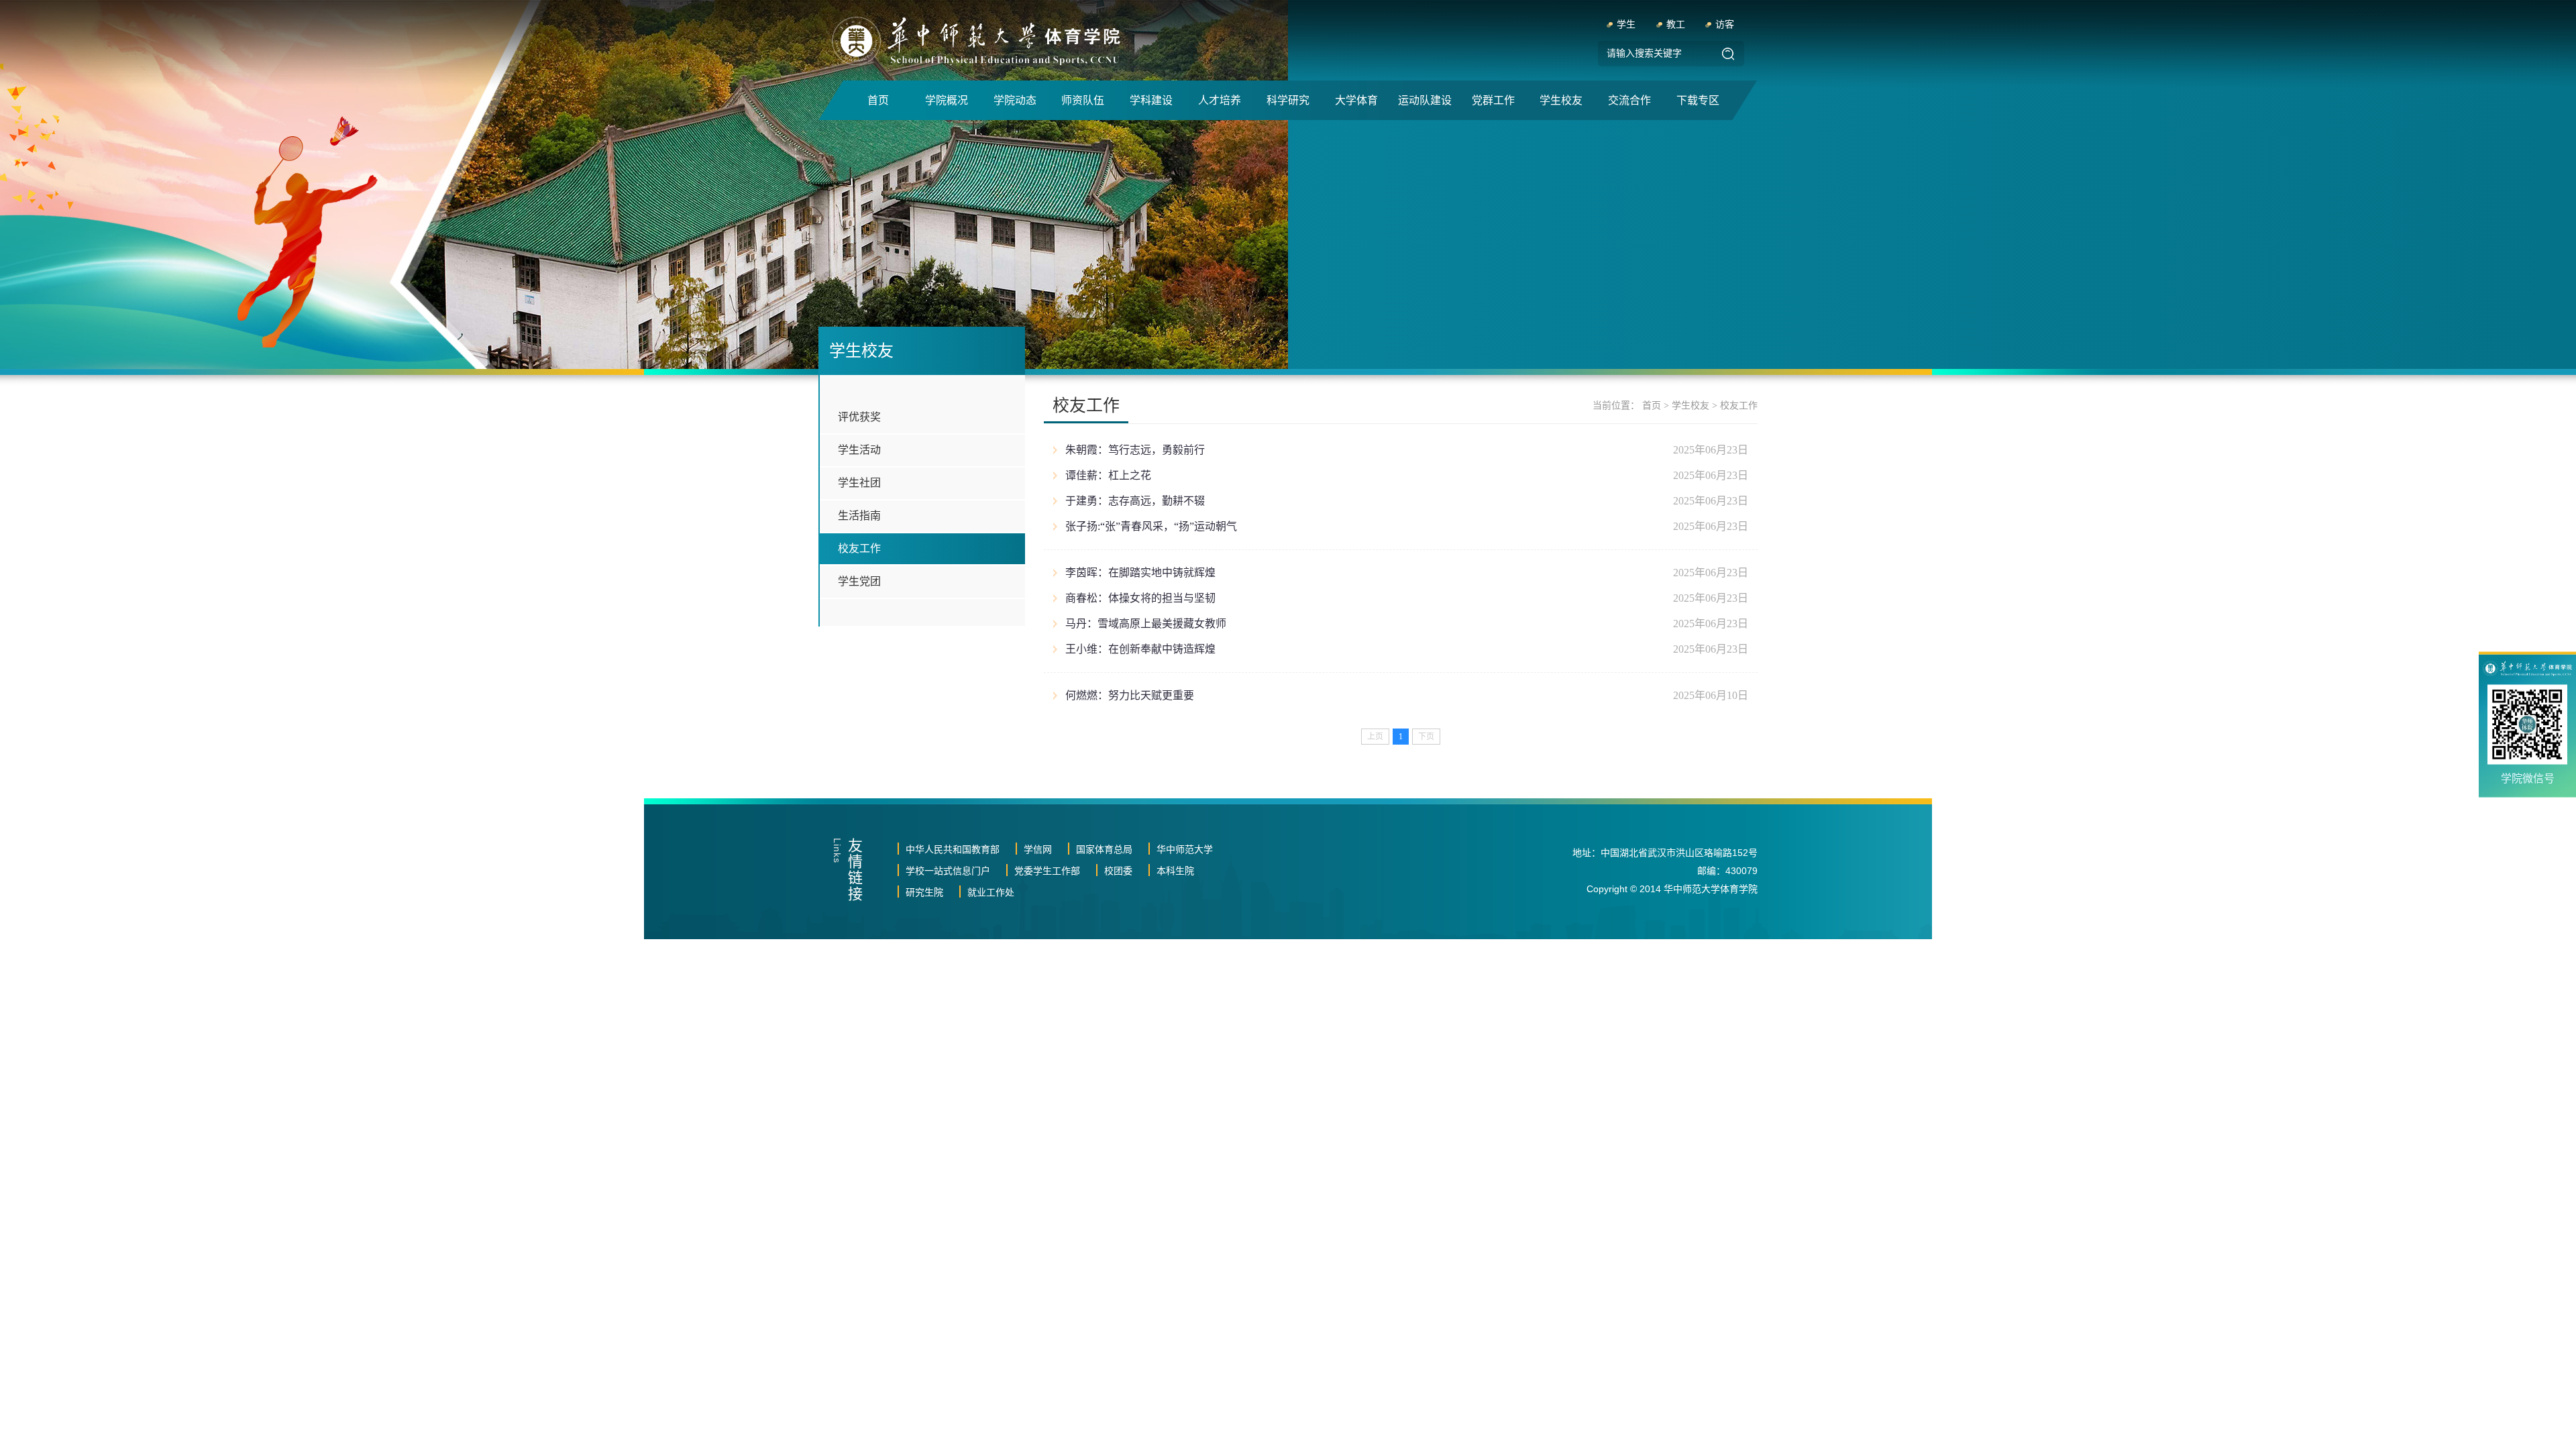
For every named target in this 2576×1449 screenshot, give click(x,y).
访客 (1725, 24)
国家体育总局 (1104, 849)
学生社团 (859, 483)
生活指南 (859, 516)
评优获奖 (859, 417)
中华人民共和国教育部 (953, 849)
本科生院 (1175, 871)
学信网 (1038, 849)
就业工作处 (991, 892)
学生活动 (859, 450)
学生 (1626, 24)
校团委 (1118, 871)
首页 (1652, 406)
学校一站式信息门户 (948, 871)
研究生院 (924, 892)
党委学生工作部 (1047, 871)
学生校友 (1690, 406)
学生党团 (859, 581)
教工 (1676, 24)
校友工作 (859, 548)
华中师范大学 (1185, 849)
